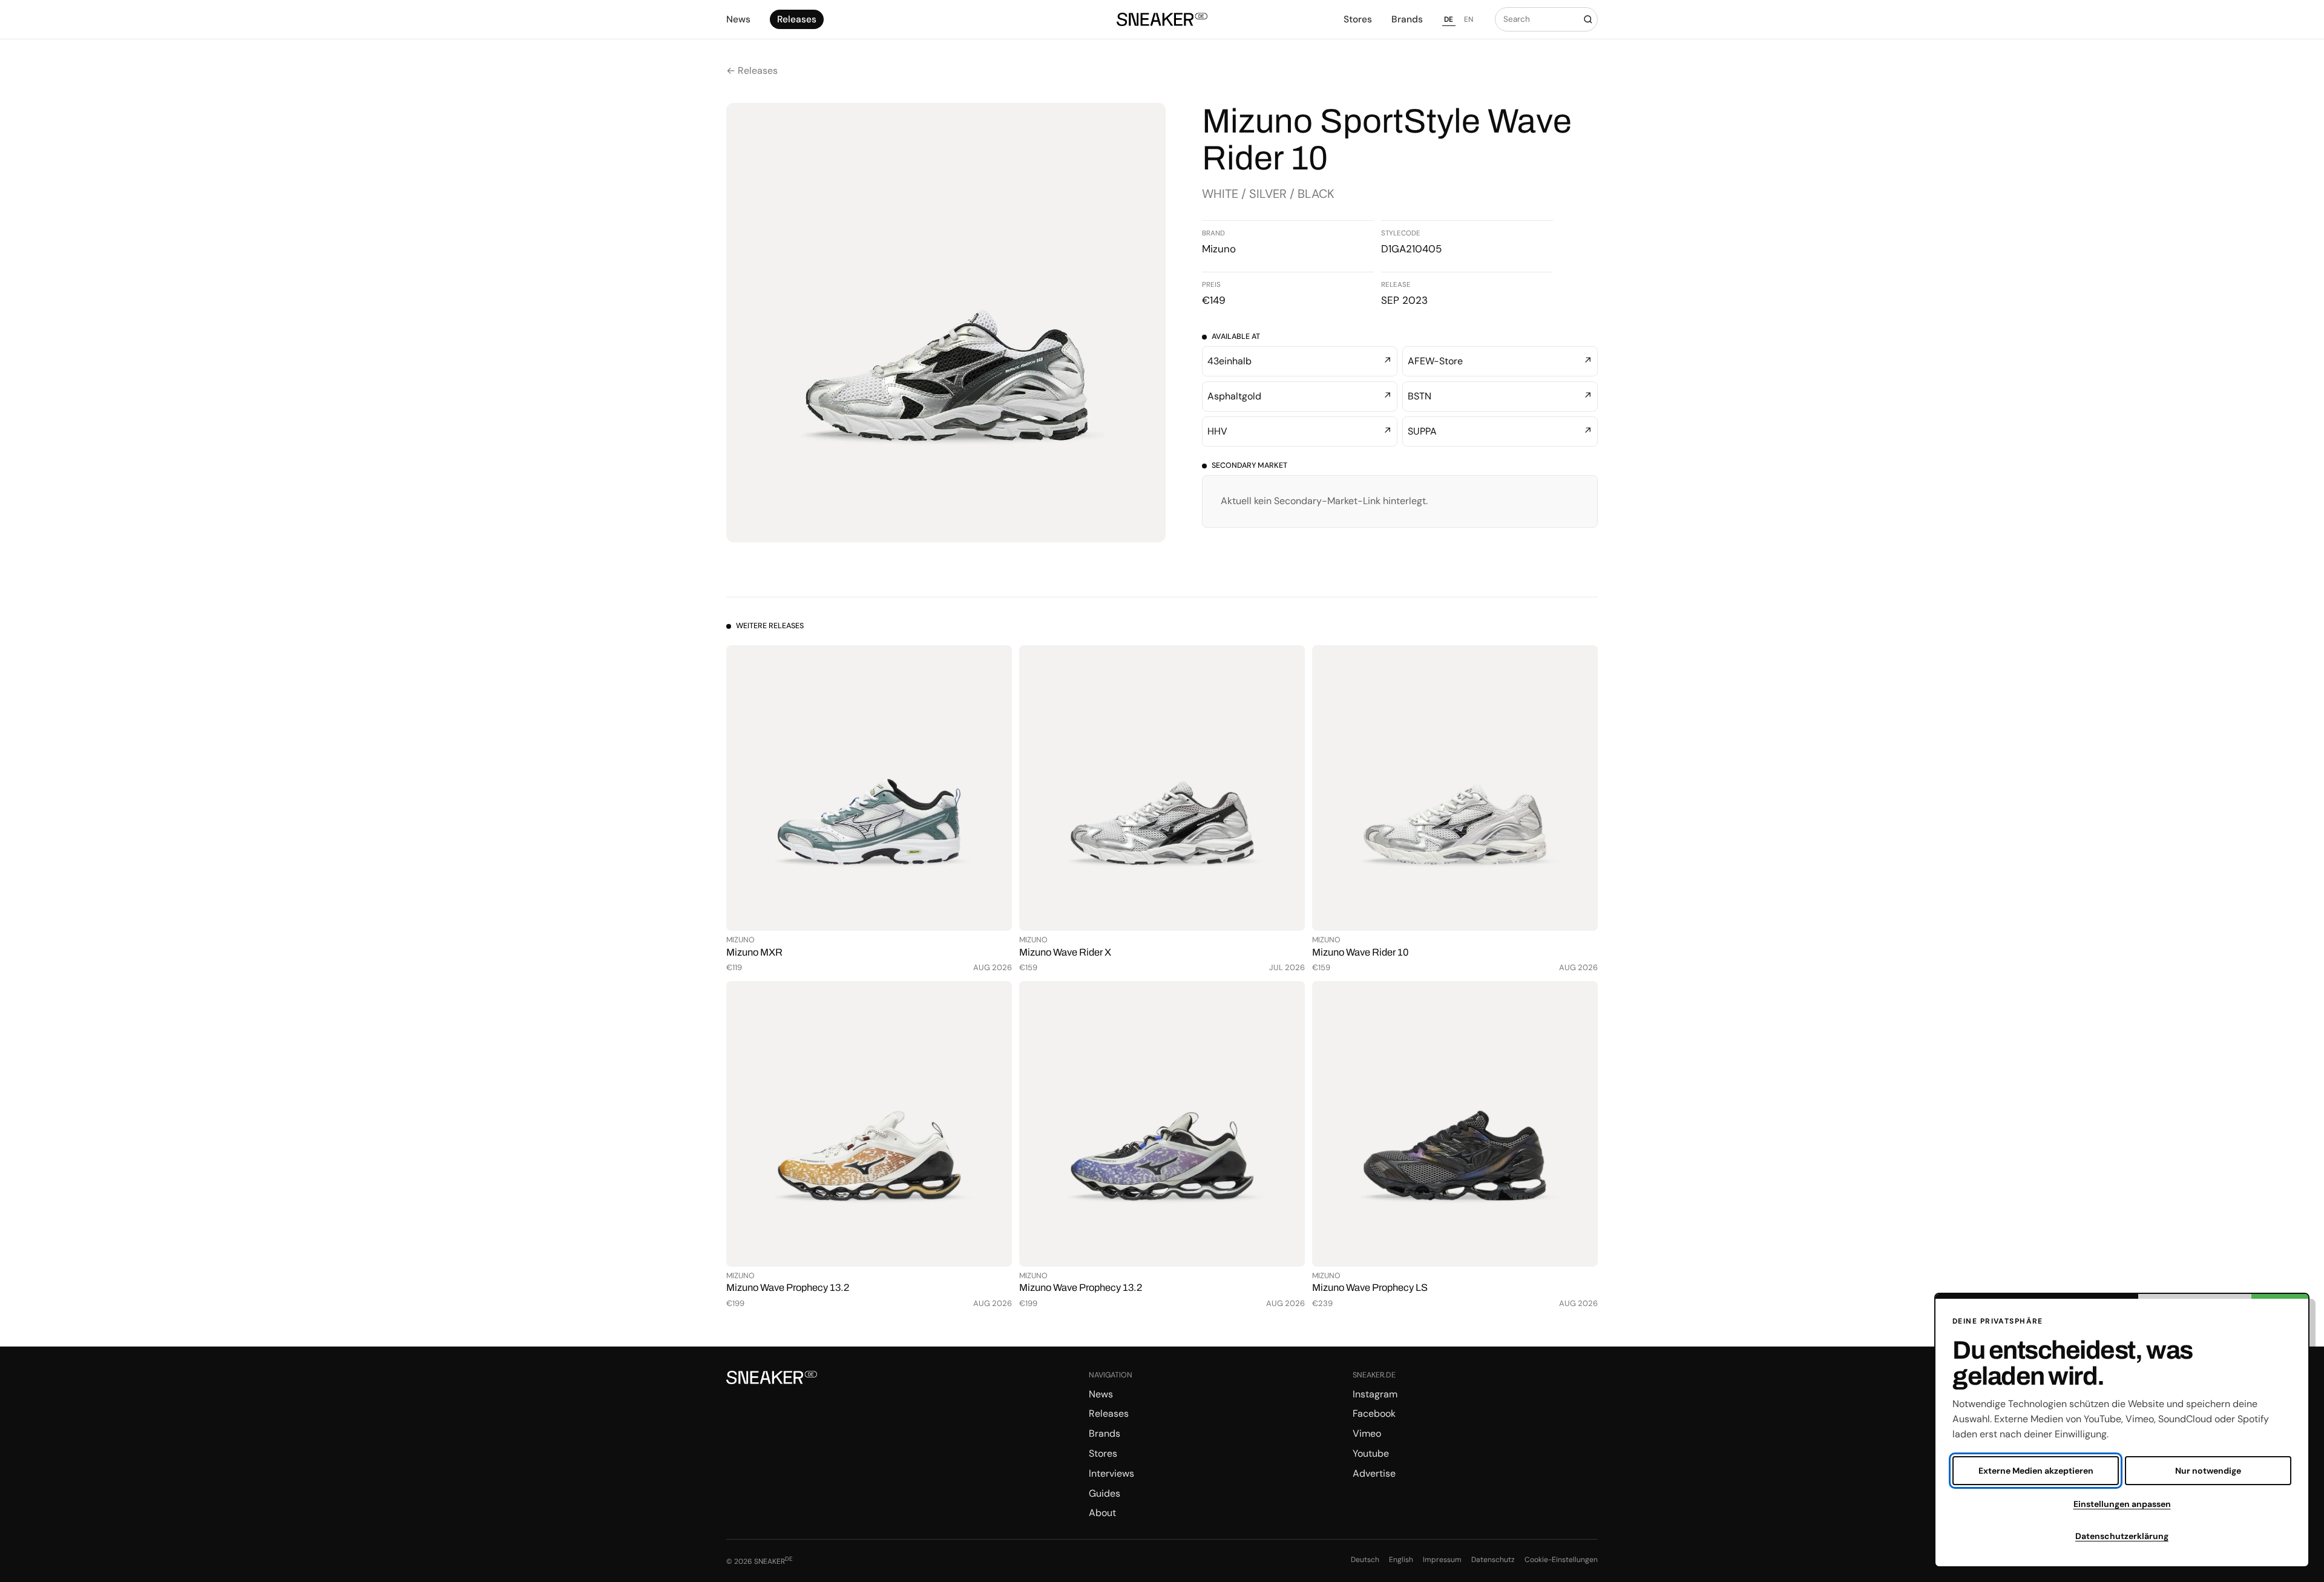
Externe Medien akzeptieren (2036, 1471)
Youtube (1371, 1453)
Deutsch (1365, 1560)
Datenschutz (1493, 1560)
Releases (797, 19)
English (1401, 1560)
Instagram (1375, 1394)
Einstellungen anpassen (2122, 1504)
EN (1469, 19)
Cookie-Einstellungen (1561, 1560)
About (1102, 1513)
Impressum (1442, 1560)
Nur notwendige (2208, 1471)
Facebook (1374, 1413)
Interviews (1111, 1473)
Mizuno (1219, 249)
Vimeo (1367, 1433)
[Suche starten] (1588, 19)
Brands (1407, 19)
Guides (1105, 1493)
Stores (1358, 19)
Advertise (1374, 1473)
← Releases (752, 71)
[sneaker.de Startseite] (1162, 20)
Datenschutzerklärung (2122, 1536)
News (738, 19)
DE (1449, 19)
